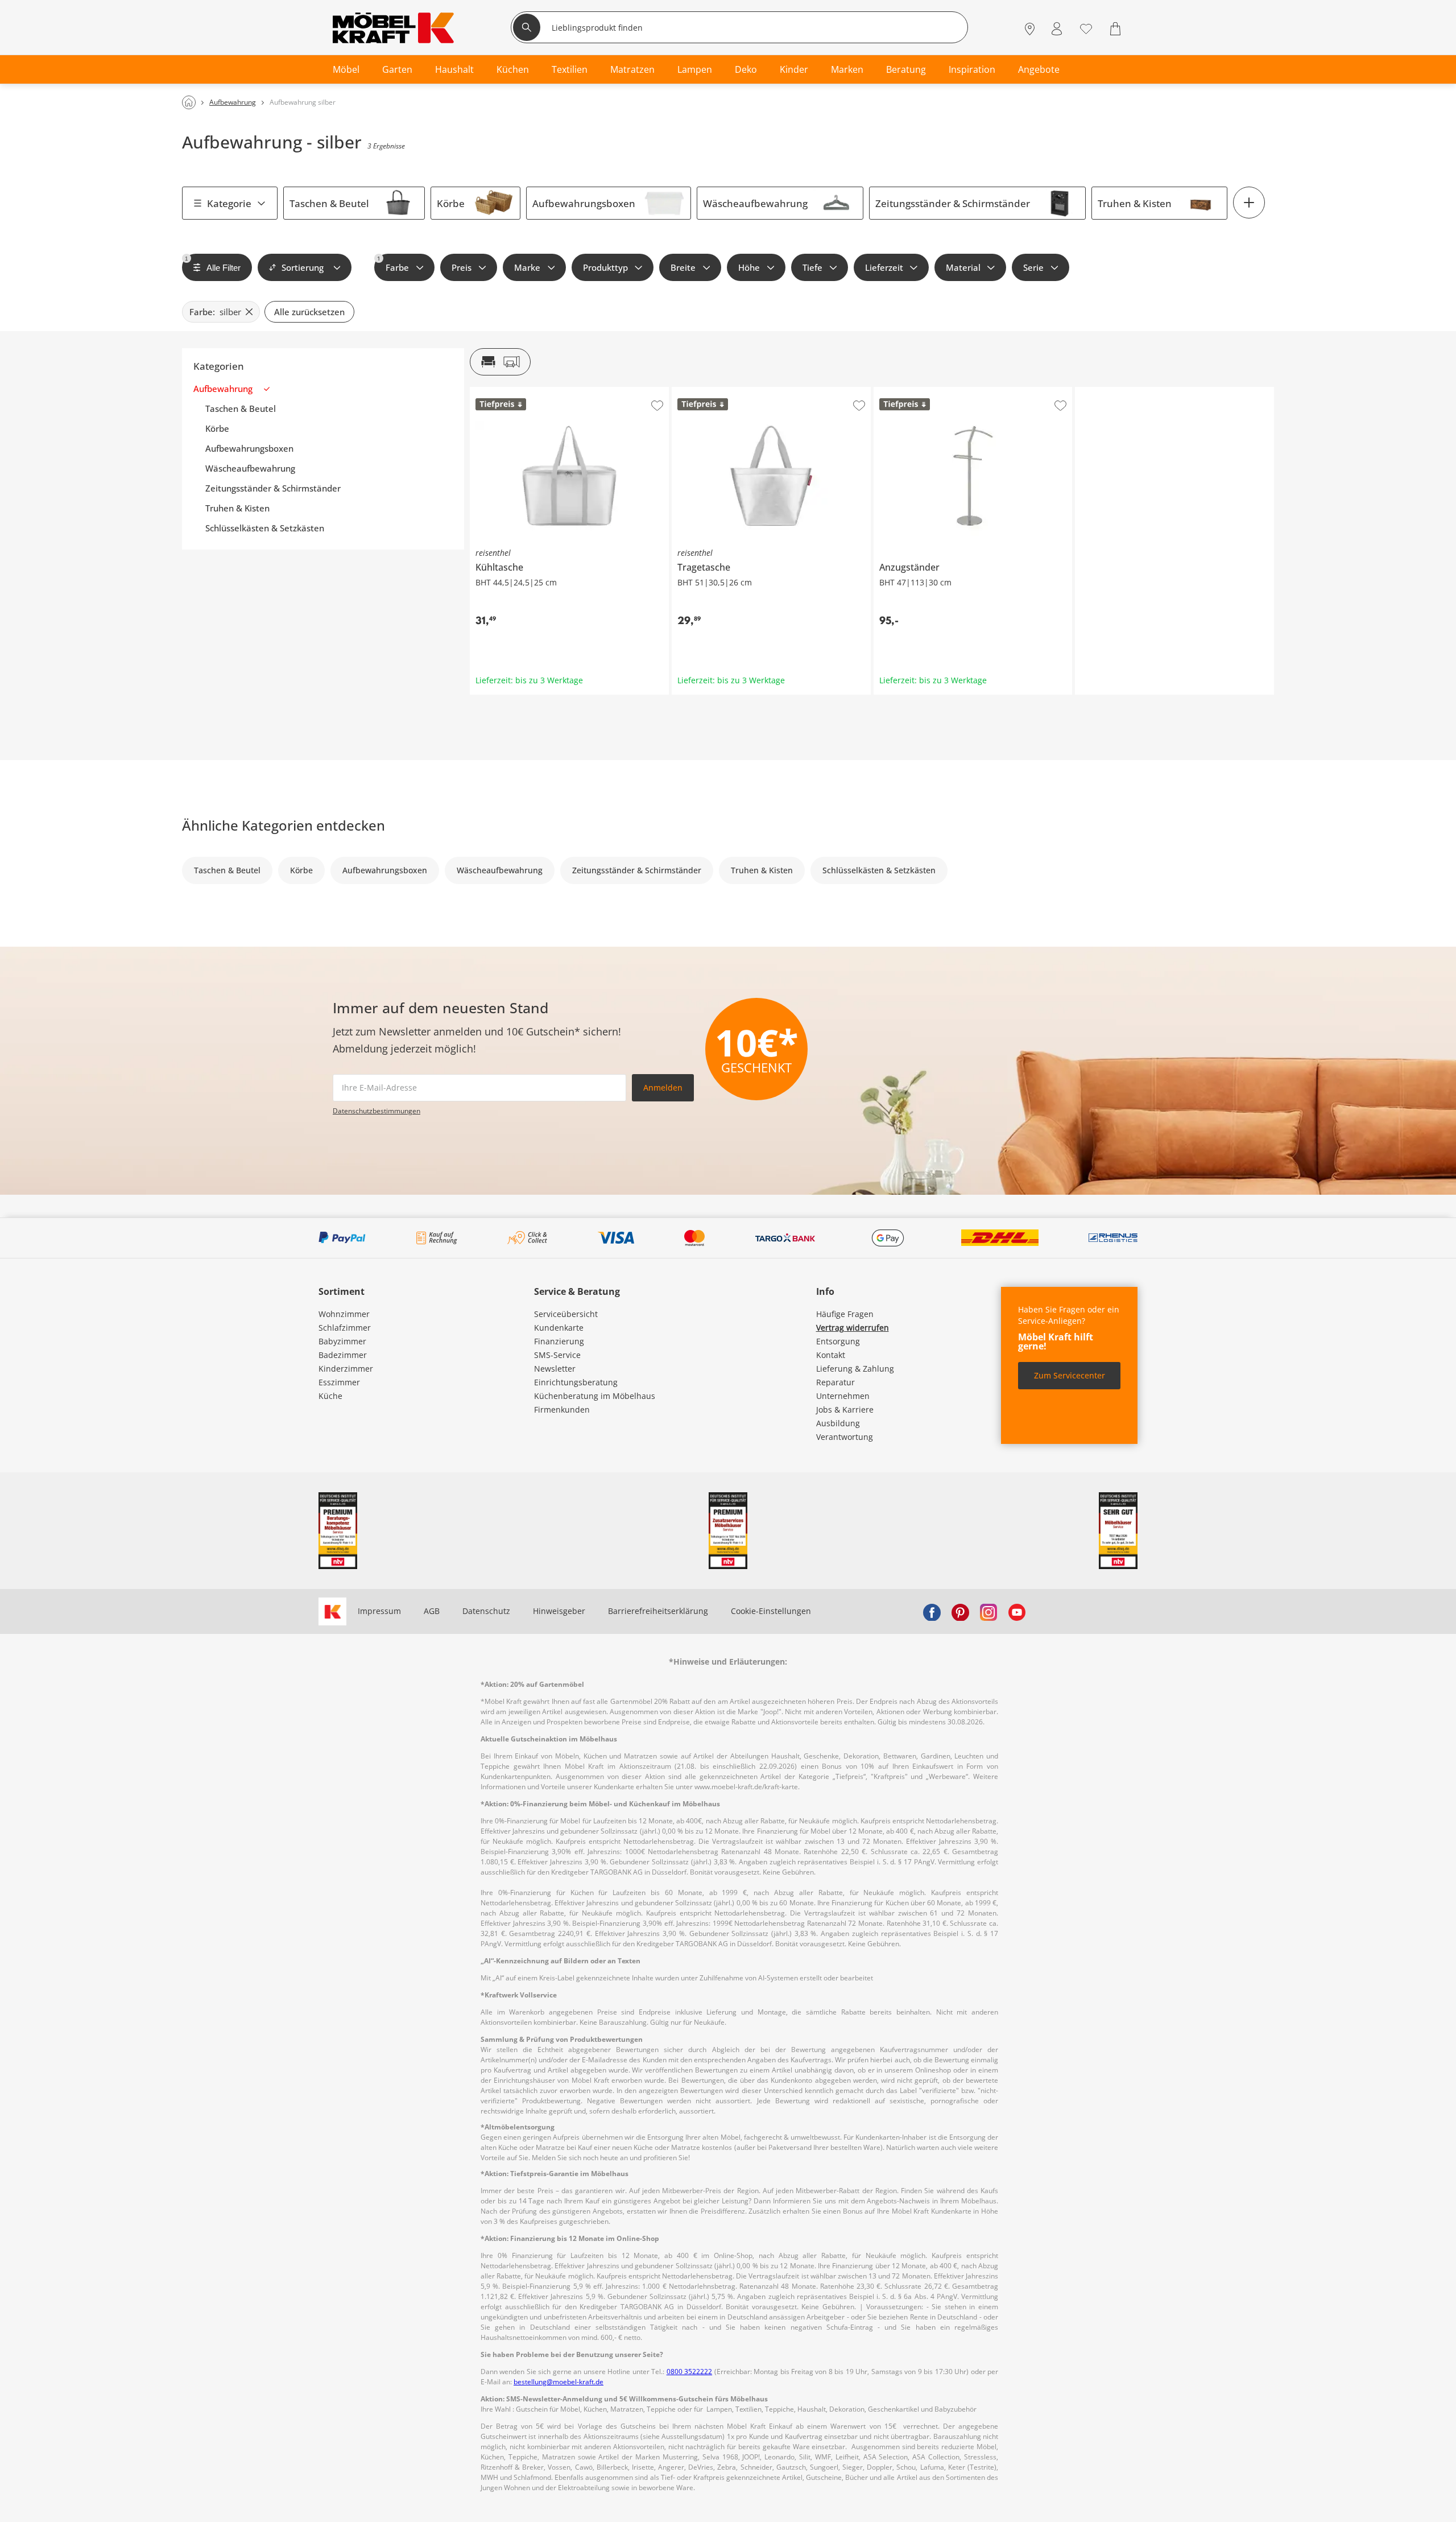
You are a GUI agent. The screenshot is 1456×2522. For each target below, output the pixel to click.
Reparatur (835, 1382)
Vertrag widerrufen (853, 1328)
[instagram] (988, 1611)
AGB (432, 1611)
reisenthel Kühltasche (512, 391)
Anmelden (663, 1087)
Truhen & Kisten (1135, 203)
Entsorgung (838, 1341)
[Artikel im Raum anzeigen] (500, 362)
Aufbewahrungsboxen (584, 203)
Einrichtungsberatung (576, 1382)
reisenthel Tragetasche (715, 391)
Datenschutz (486, 1611)
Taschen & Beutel (329, 203)
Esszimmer (339, 1382)
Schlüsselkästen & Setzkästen (265, 528)
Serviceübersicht (566, 1314)
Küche (330, 1396)
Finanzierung (559, 1341)
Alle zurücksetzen (309, 312)
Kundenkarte (559, 1328)
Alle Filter (213, 264)
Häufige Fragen (845, 1314)
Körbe (451, 203)
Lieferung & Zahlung (855, 1369)
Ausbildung (838, 1423)
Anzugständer (900, 391)
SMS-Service (557, 1355)
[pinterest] (960, 1611)
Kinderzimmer (346, 1369)
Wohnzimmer (344, 1314)
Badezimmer (343, 1355)
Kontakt (831, 1355)
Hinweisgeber (559, 1611)
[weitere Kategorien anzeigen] (1249, 203)
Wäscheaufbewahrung (755, 203)
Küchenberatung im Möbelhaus (595, 1396)
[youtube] (1017, 1611)
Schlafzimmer (345, 1328)
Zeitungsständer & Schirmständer (953, 203)
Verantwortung (845, 1437)
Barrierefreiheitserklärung (658, 1611)
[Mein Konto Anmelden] (1057, 29)
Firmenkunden (562, 1409)
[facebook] (932, 1611)
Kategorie (229, 203)
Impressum (379, 1611)
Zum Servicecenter (1070, 1375)
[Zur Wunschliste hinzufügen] (657, 406)
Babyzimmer (342, 1341)
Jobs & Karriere (845, 1409)
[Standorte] (1030, 29)
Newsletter (555, 1369)
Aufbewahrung (223, 389)
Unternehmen (843, 1396)
